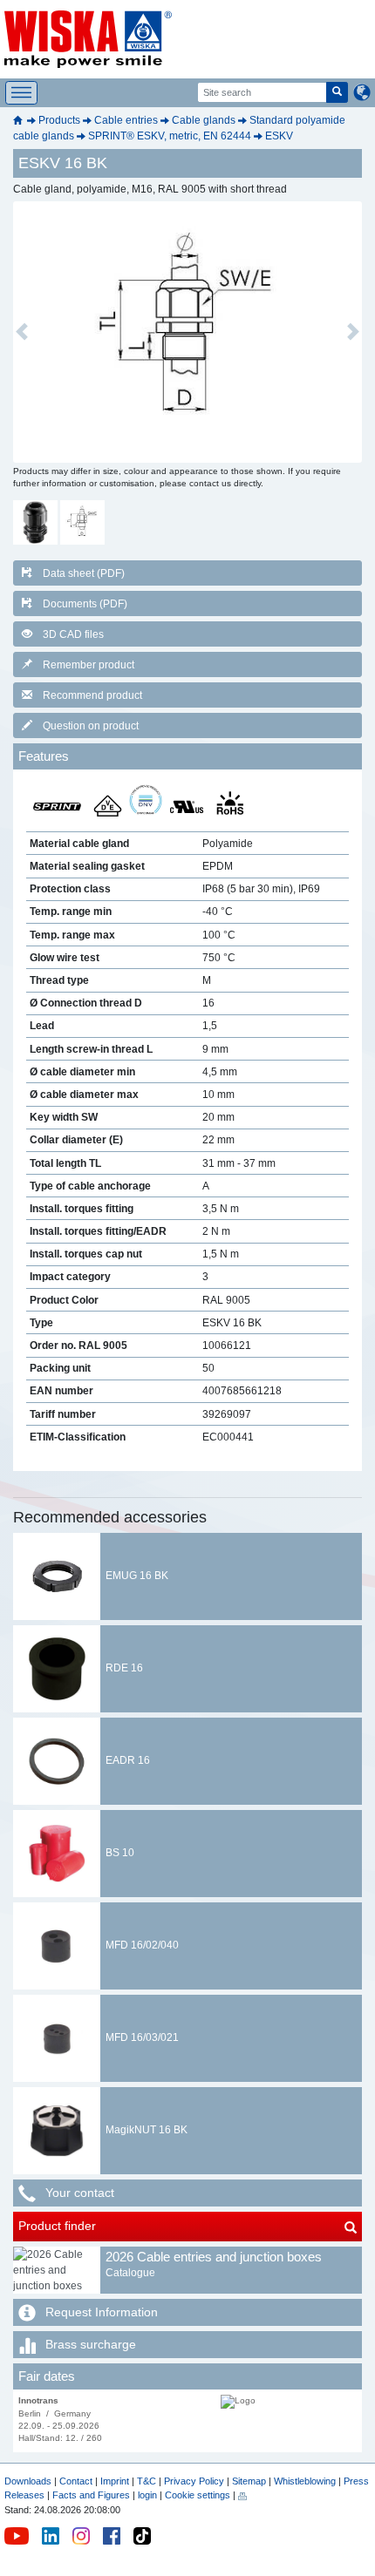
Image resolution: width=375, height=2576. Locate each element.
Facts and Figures (91, 2495)
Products (59, 120)
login (147, 2495)
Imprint (115, 2481)
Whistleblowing (306, 2481)
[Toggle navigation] (21, 93)
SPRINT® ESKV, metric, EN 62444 (170, 136)
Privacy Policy (194, 2481)
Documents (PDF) (85, 604)
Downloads (28, 2481)
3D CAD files (73, 634)
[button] (22, 332)
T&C (147, 2481)
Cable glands (204, 120)
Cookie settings (198, 2495)
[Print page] (242, 2495)
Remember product (89, 665)
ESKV (279, 136)
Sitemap (249, 2481)
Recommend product (92, 695)
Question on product (91, 726)
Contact (76, 2481)
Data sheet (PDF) (84, 573)
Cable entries (126, 120)
